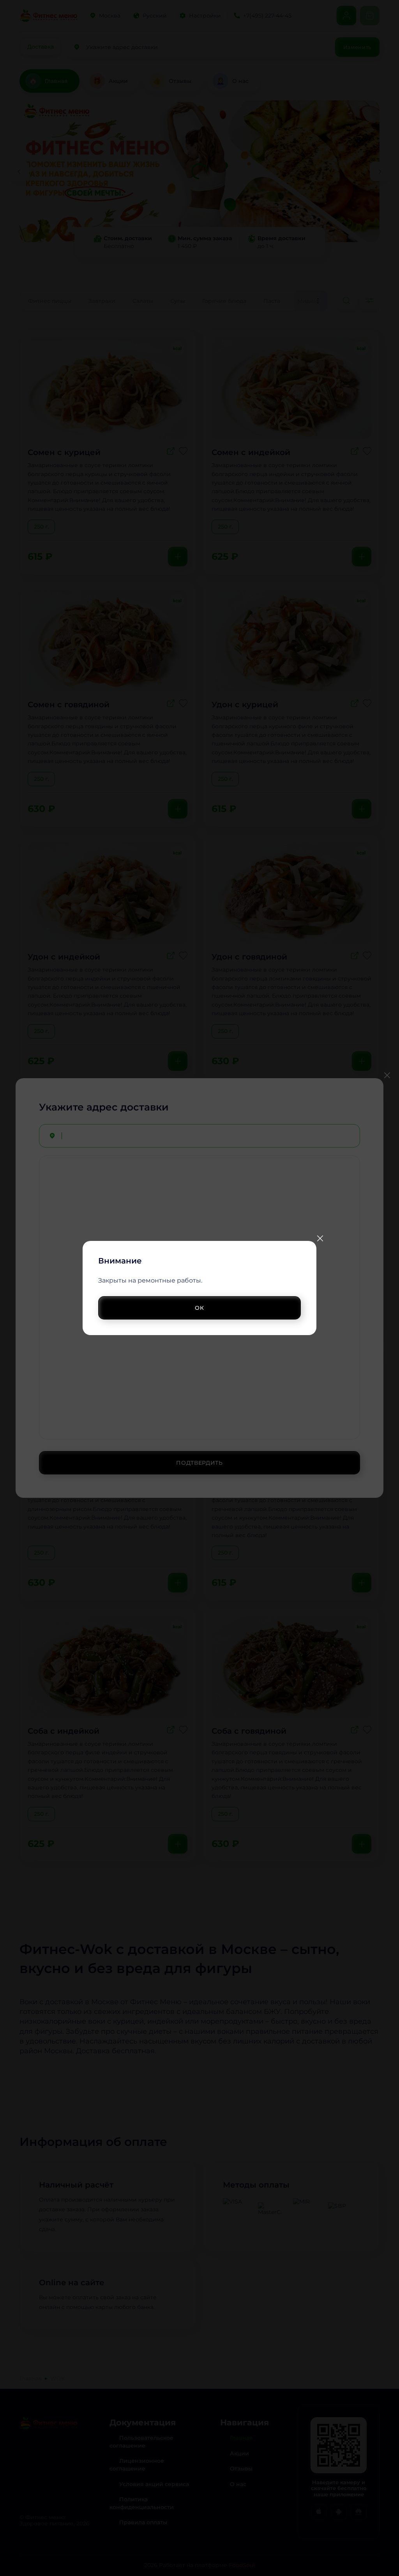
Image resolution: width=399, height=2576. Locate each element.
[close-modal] (320, 1238)
